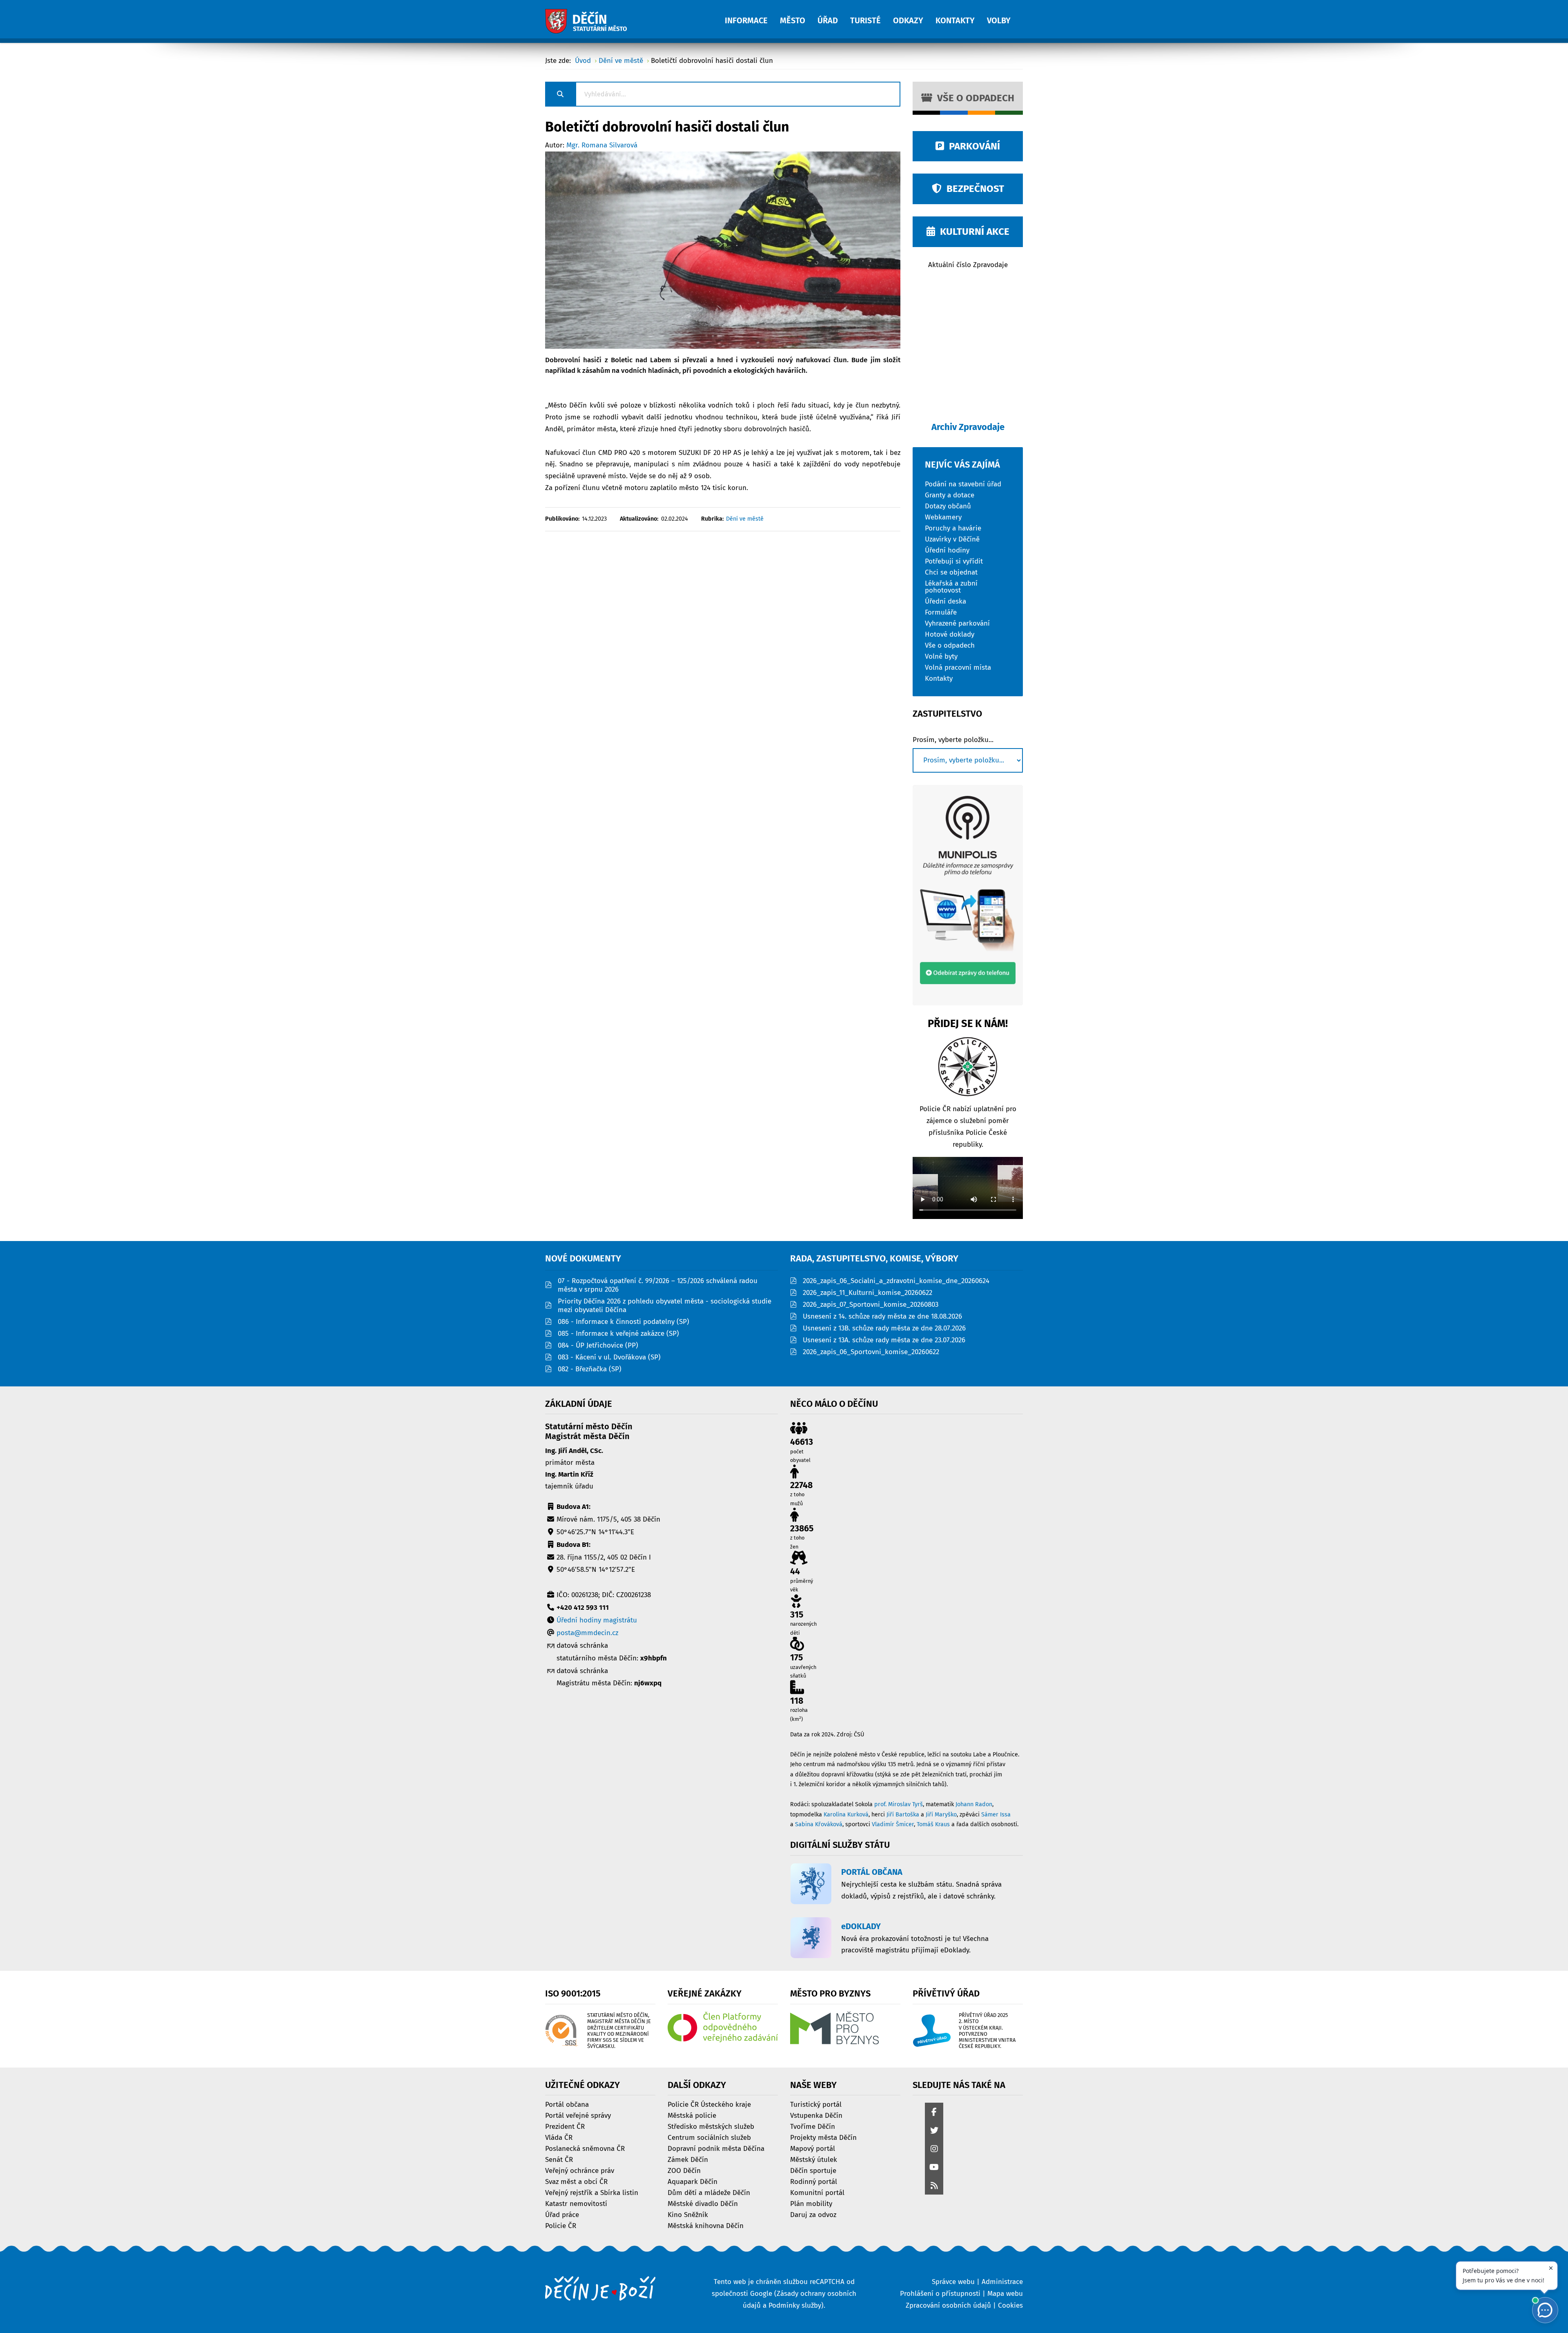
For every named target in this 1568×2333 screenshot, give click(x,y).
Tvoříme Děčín (813, 2126)
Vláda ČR (559, 2137)
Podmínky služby (795, 2305)
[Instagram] (934, 2149)
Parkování (972, 146)
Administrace (1002, 2282)
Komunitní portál (817, 2192)
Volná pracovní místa (958, 667)
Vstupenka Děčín (816, 2115)
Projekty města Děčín (823, 2137)
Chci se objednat (951, 572)
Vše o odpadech (973, 98)
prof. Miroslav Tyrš (899, 1804)
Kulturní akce (972, 232)
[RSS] (934, 2186)
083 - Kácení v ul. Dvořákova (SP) (609, 1357)
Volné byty (941, 656)
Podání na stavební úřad (963, 484)
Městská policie (692, 2115)
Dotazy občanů (948, 506)
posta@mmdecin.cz (587, 1633)
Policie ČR (561, 2225)
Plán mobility (811, 2203)
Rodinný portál (814, 2181)
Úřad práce (562, 2214)
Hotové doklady (950, 634)
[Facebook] (934, 2113)
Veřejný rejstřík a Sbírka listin (592, 2192)
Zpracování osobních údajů (948, 2305)
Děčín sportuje (813, 2170)
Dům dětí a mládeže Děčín (709, 2192)
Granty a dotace (950, 495)
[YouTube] (934, 2168)
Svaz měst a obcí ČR (576, 2181)
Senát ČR (559, 2159)
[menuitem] (752, 16)
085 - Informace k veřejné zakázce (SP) (618, 1334)
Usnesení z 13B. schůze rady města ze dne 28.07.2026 (884, 1328)
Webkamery (943, 517)
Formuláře (941, 612)
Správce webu (953, 2282)
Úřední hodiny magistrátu (597, 1620)
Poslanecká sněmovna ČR (585, 2148)
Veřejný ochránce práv (580, 2170)
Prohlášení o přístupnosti (940, 2294)
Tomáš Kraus (933, 1824)
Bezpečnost (973, 189)
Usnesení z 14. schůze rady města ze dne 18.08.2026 (882, 1316)
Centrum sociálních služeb (709, 2137)
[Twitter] (934, 2131)
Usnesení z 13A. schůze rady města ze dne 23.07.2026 (884, 1340)
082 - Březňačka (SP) (590, 1369)
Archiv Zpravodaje (968, 427)
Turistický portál (816, 2104)
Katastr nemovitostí (576, 2203)
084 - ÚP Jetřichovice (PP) (598, 1345)
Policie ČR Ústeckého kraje (709, 2104)
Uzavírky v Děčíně (952, 539)
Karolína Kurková (846, 1815)
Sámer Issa (996, 1815)
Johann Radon (974, 1804)
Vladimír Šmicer (893, 1824)
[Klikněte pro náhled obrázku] (723, 250)
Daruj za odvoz (813, 2214)
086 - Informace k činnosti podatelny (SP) (624, 1322)
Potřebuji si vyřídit (954, 561)
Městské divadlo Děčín (703, 2203)
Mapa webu (1005, 2294)
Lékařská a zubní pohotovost (951, 586)
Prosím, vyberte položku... (953, 740)
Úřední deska (945, 601)
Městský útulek (814, 2159)
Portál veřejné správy (578, 2115)
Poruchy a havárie (953, 528)
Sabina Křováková (819, 1824)
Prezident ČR (565, 2126)
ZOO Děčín (684, 2170)
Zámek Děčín (688, 2159)
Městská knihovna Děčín (706, 2225)
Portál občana (567, 2104)
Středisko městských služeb (711, 2126)
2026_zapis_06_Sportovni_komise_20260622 (871, 1352)
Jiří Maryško (941, 1815)
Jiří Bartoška (903, 1815)
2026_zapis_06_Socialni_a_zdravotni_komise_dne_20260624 (896, 1281)
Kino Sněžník (688, 2214)
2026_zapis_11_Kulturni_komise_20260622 (868, 1293)
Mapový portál (813, 2148)
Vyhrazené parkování (957, 623)
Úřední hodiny (947, 550)
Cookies (1010, 2305)
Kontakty (939, 678)
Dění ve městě (745, 519)
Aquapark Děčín (693, 2181)
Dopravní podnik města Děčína (716, 2148)
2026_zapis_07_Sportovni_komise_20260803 (871, 1305)
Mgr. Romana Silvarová (602, 145)
